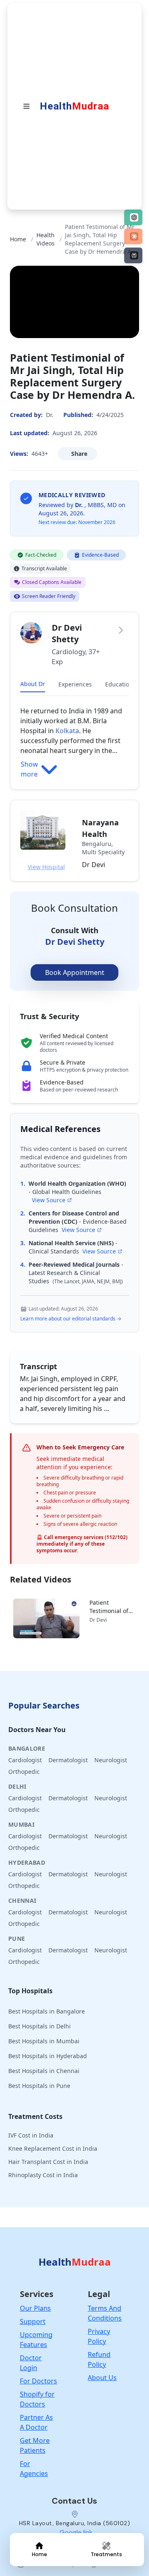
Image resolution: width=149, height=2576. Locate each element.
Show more (29, 769)
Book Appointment (75, 972)
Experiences (75, 684)
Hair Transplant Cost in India (48, 2162)
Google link (76, 2532)
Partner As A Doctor (36, 2422)
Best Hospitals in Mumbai (44, 2041)
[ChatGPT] (133, 217)
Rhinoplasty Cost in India (43, 2175)
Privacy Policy (99, 2336)
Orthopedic (24, 1772)
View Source (49, 1200)
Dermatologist (68, 1760)
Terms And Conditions (105, 2313)
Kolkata (67, 731)
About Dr (33, 684)
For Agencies (34, 2469)
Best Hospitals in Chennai (44, 2071)
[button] (74, 701)
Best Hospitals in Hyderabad (48, 2056)
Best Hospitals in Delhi (40, 2026)
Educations (120, 684)
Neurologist (111, 1760)
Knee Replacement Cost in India (53, 2148)
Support (33, 2321)
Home (18, 239)
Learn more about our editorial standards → (71, 1319)
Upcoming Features (36, 2340)
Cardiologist (25, 1760)
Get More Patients (35, 2445)
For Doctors (38, 2381)
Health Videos (46, 239)
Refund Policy (99, 2359)
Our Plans (35, 2308)
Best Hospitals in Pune (39, 2086)
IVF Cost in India (31, 2135)
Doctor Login (31, 2363)
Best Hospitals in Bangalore (47, 2011)
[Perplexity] (133, 255)
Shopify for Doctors (37, 2399)
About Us (102, 2378)
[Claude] (133, 236)
